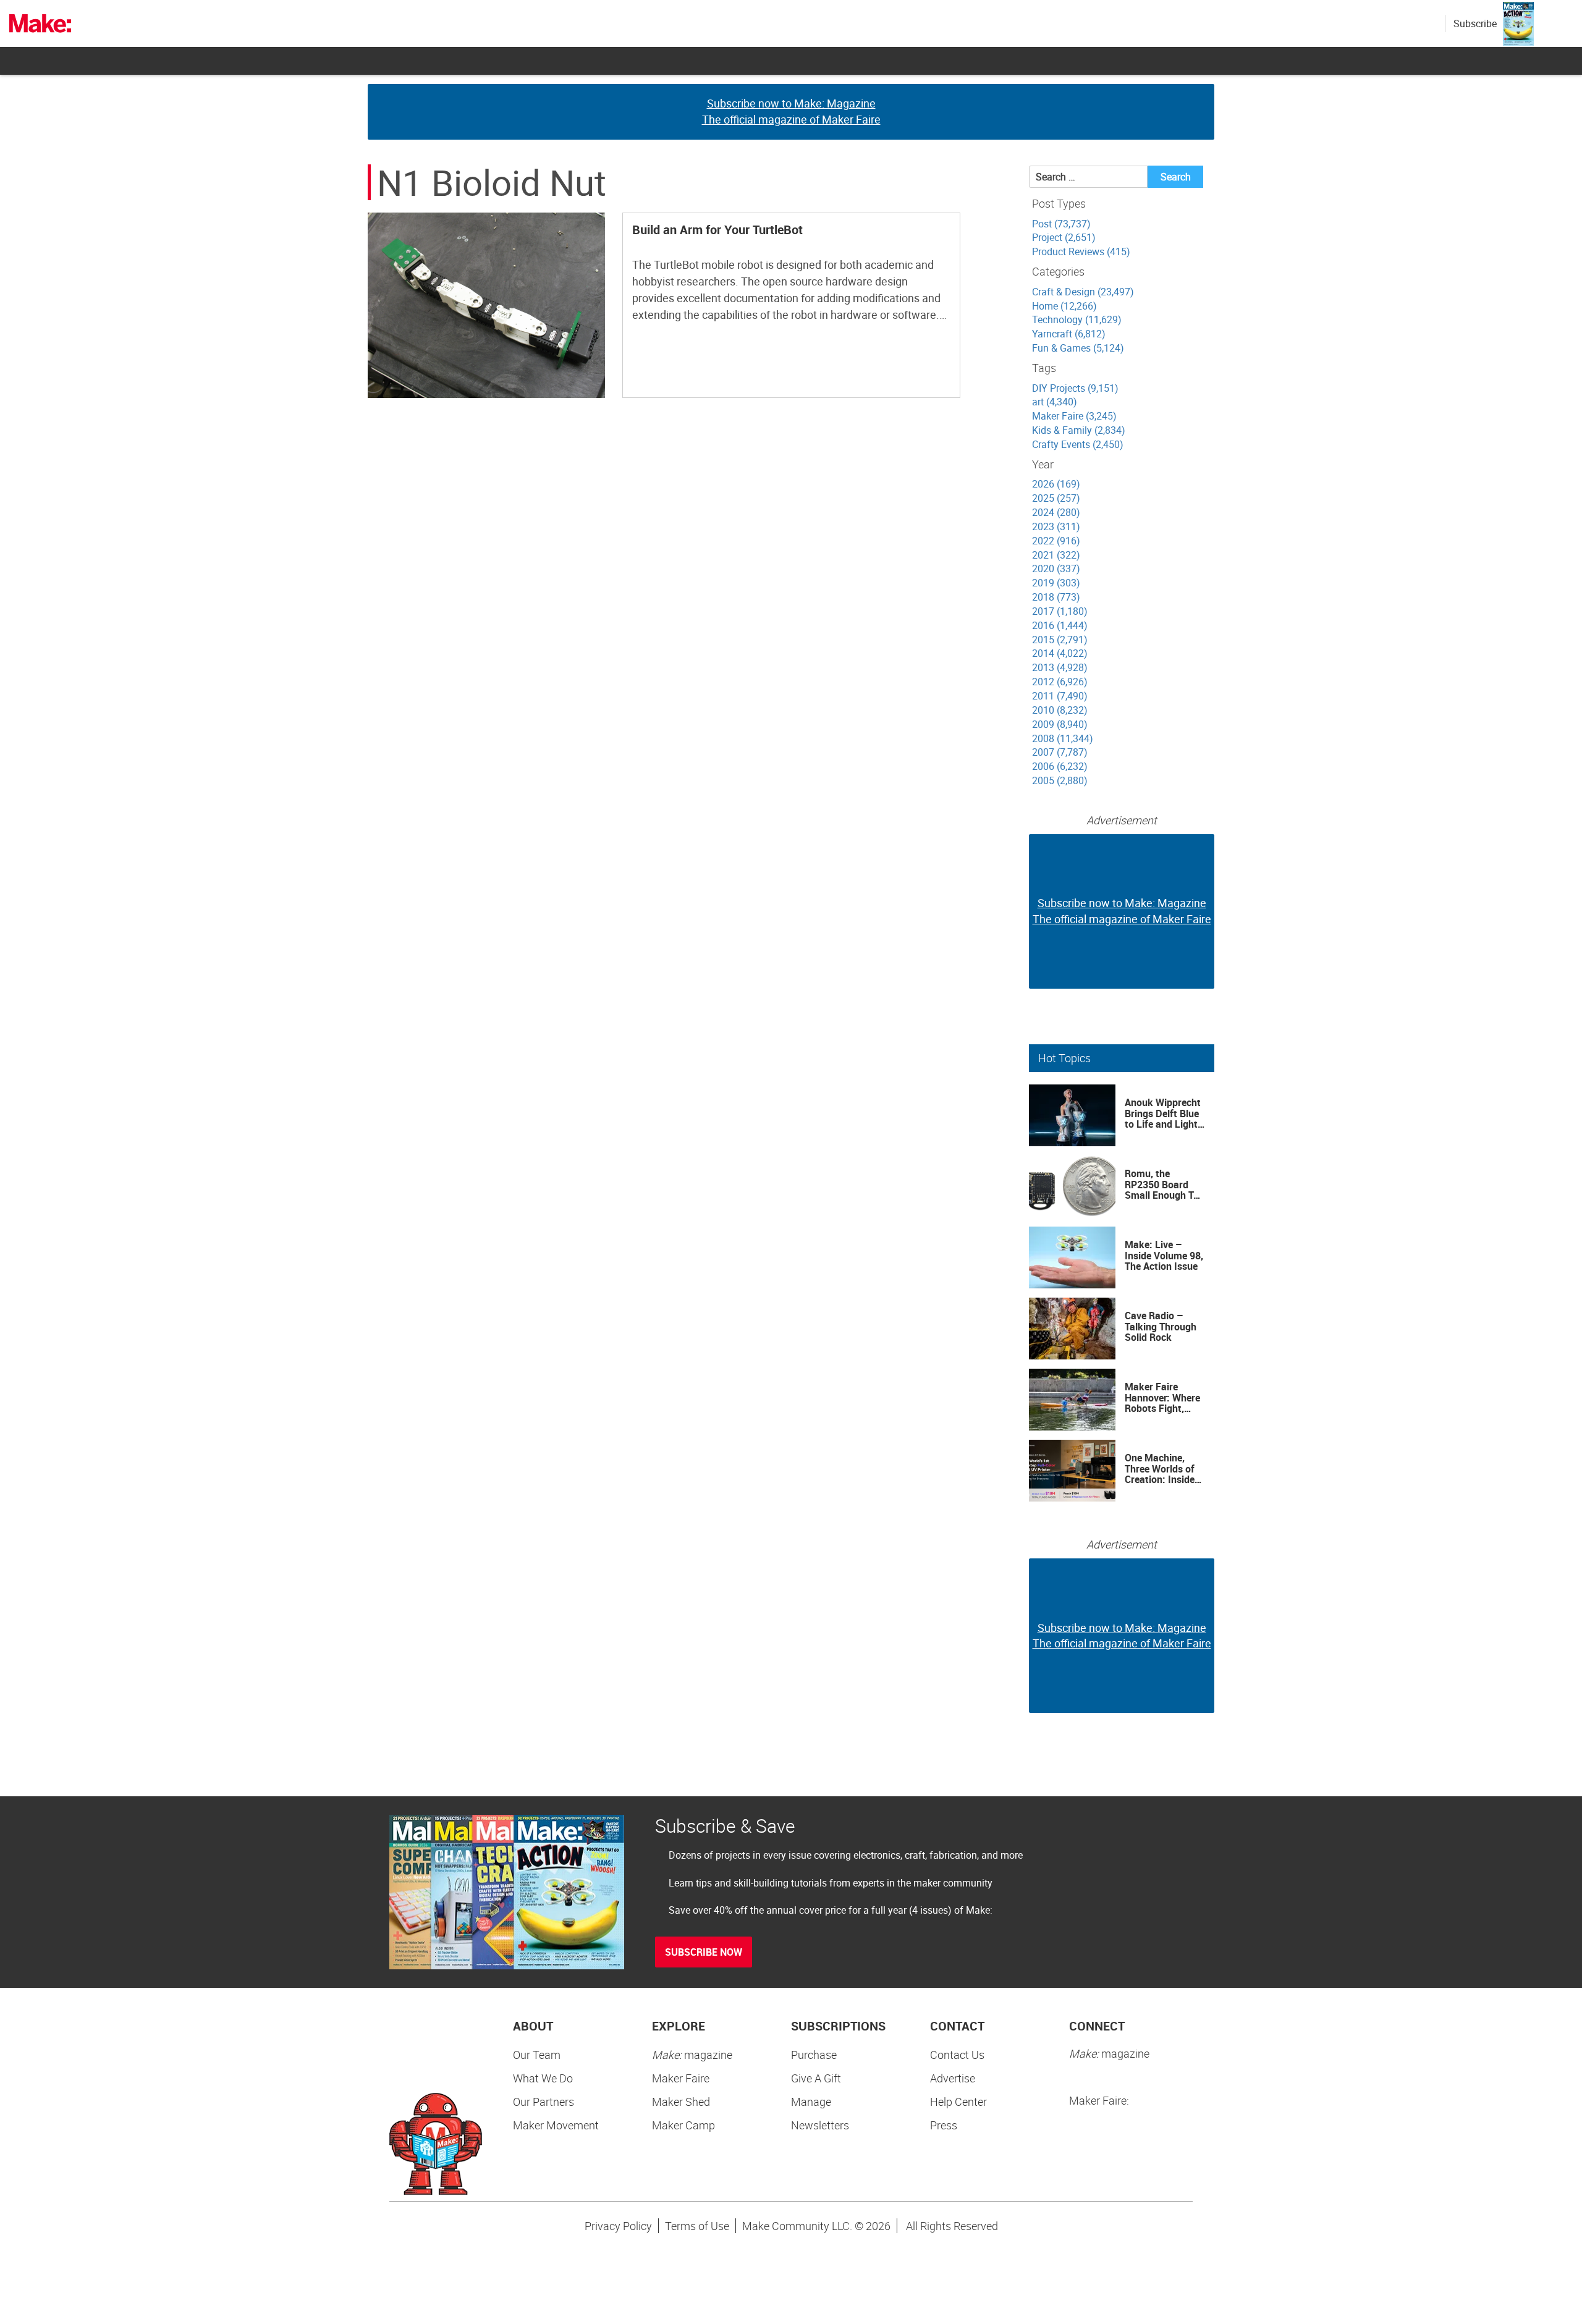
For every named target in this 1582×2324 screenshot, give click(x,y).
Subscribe (1475, 23)
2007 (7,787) (1060, 752)
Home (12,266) (1064, 306)
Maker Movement (556, 2125)
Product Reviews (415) (1081, 251)
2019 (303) (1056, 583)
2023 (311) (1056, 526)
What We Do (543, 2078)
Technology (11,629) (1077, 319)
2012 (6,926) (1060, 682)
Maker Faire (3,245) (1074, 416)
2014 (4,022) (1060, 653)
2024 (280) (1056, 512)
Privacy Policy (618, 2226)
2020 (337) (1056, 568)
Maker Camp (683, 2125)
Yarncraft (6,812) (1069, 334)
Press (944, 2125)
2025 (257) (1056, 498)
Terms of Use (697, 2226)
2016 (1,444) (1060, 625)
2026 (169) (1056, 484)
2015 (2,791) (1060, 640)
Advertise (953, 2078)
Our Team (537, 2055)
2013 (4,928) (1060, 667)
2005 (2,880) (1060, 780)
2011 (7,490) (1060, 696)
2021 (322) (1056, 555)
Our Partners (544, 2102)
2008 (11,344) (1063, 738)
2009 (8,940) (1060, 724)
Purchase (814, 2055)
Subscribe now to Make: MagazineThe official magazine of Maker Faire (791, 111)
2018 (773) (1056, 597)
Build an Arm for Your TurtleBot (717, 230)
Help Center (958, 2102)
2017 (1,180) (1060, 611)
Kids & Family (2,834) (1079, 430)
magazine (692, 2055)
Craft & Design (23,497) (1083, 292)
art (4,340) (1055, 402)
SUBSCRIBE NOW (704, 1952)
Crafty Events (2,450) (1078, 444)
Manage (811, 2102)
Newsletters (820, 2125)
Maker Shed (681, 2102)
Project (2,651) (1064, 237)
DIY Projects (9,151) (1075, 388)
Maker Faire (681, 2078)
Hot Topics (1064, 1058)
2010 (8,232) (1060, 710)
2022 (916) (1056, 541)
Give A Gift (816, 2078)
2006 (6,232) (1060, 766)
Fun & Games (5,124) (1078, 348)
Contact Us (957, 2055)
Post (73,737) (1061, 224)
